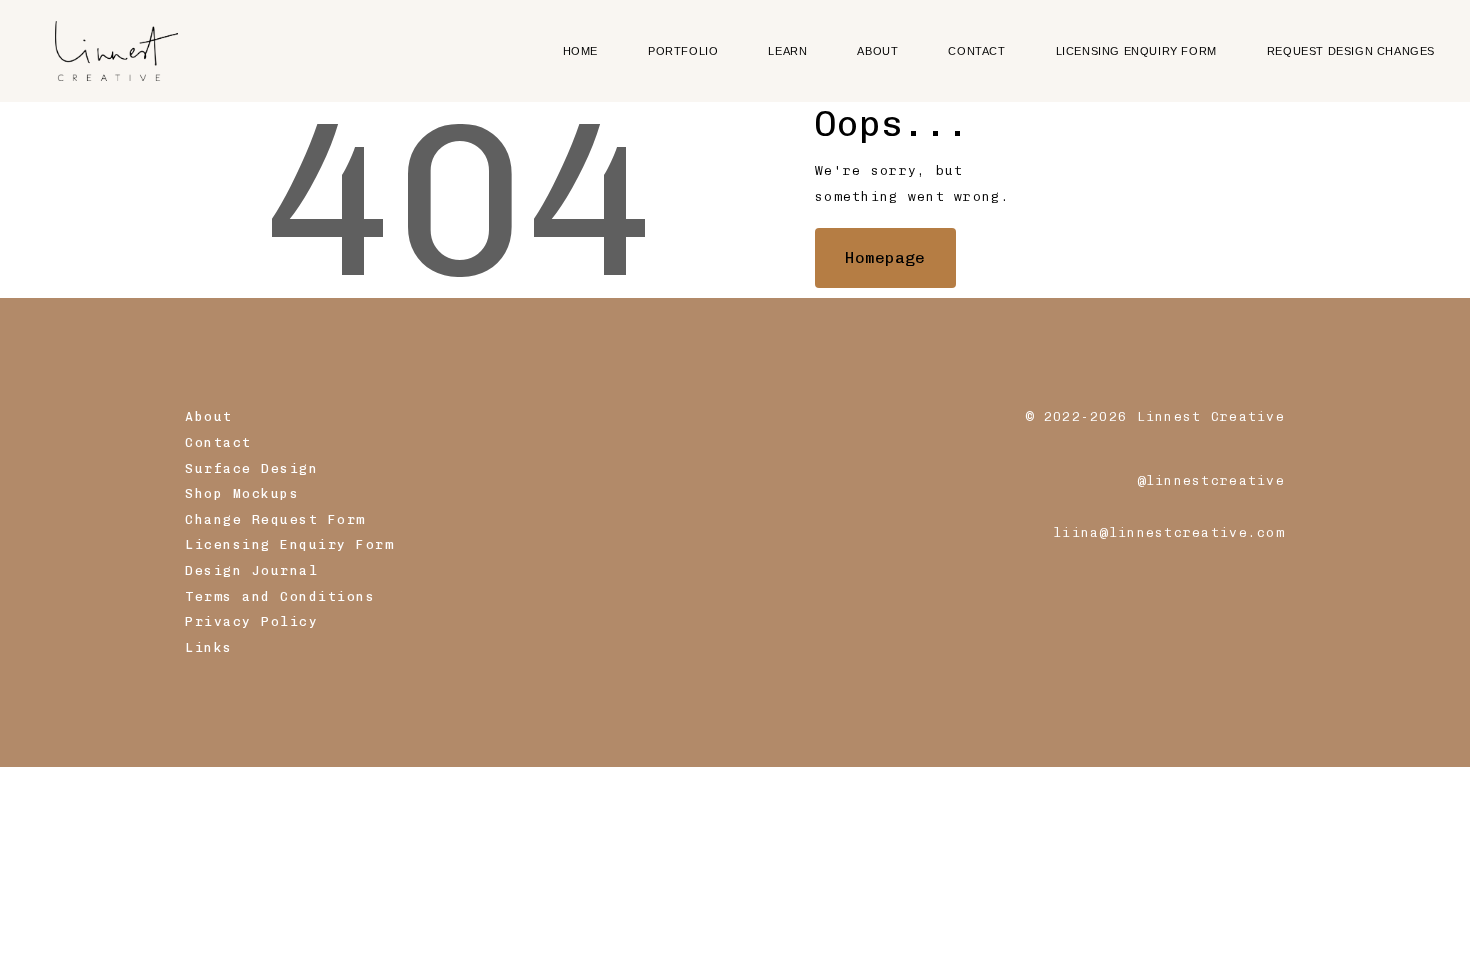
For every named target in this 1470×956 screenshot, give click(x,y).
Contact (218, 442)
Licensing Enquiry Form (289, 544)
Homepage (885, 257)
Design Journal (251, 570)
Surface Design (251, 468)
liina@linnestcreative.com (1169, 532)
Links (209, 647)
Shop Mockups (242, 493)
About (209, 416)
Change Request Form (275, 519)
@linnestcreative (1211, 480)
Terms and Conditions (280, 596)
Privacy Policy (251, 621)
